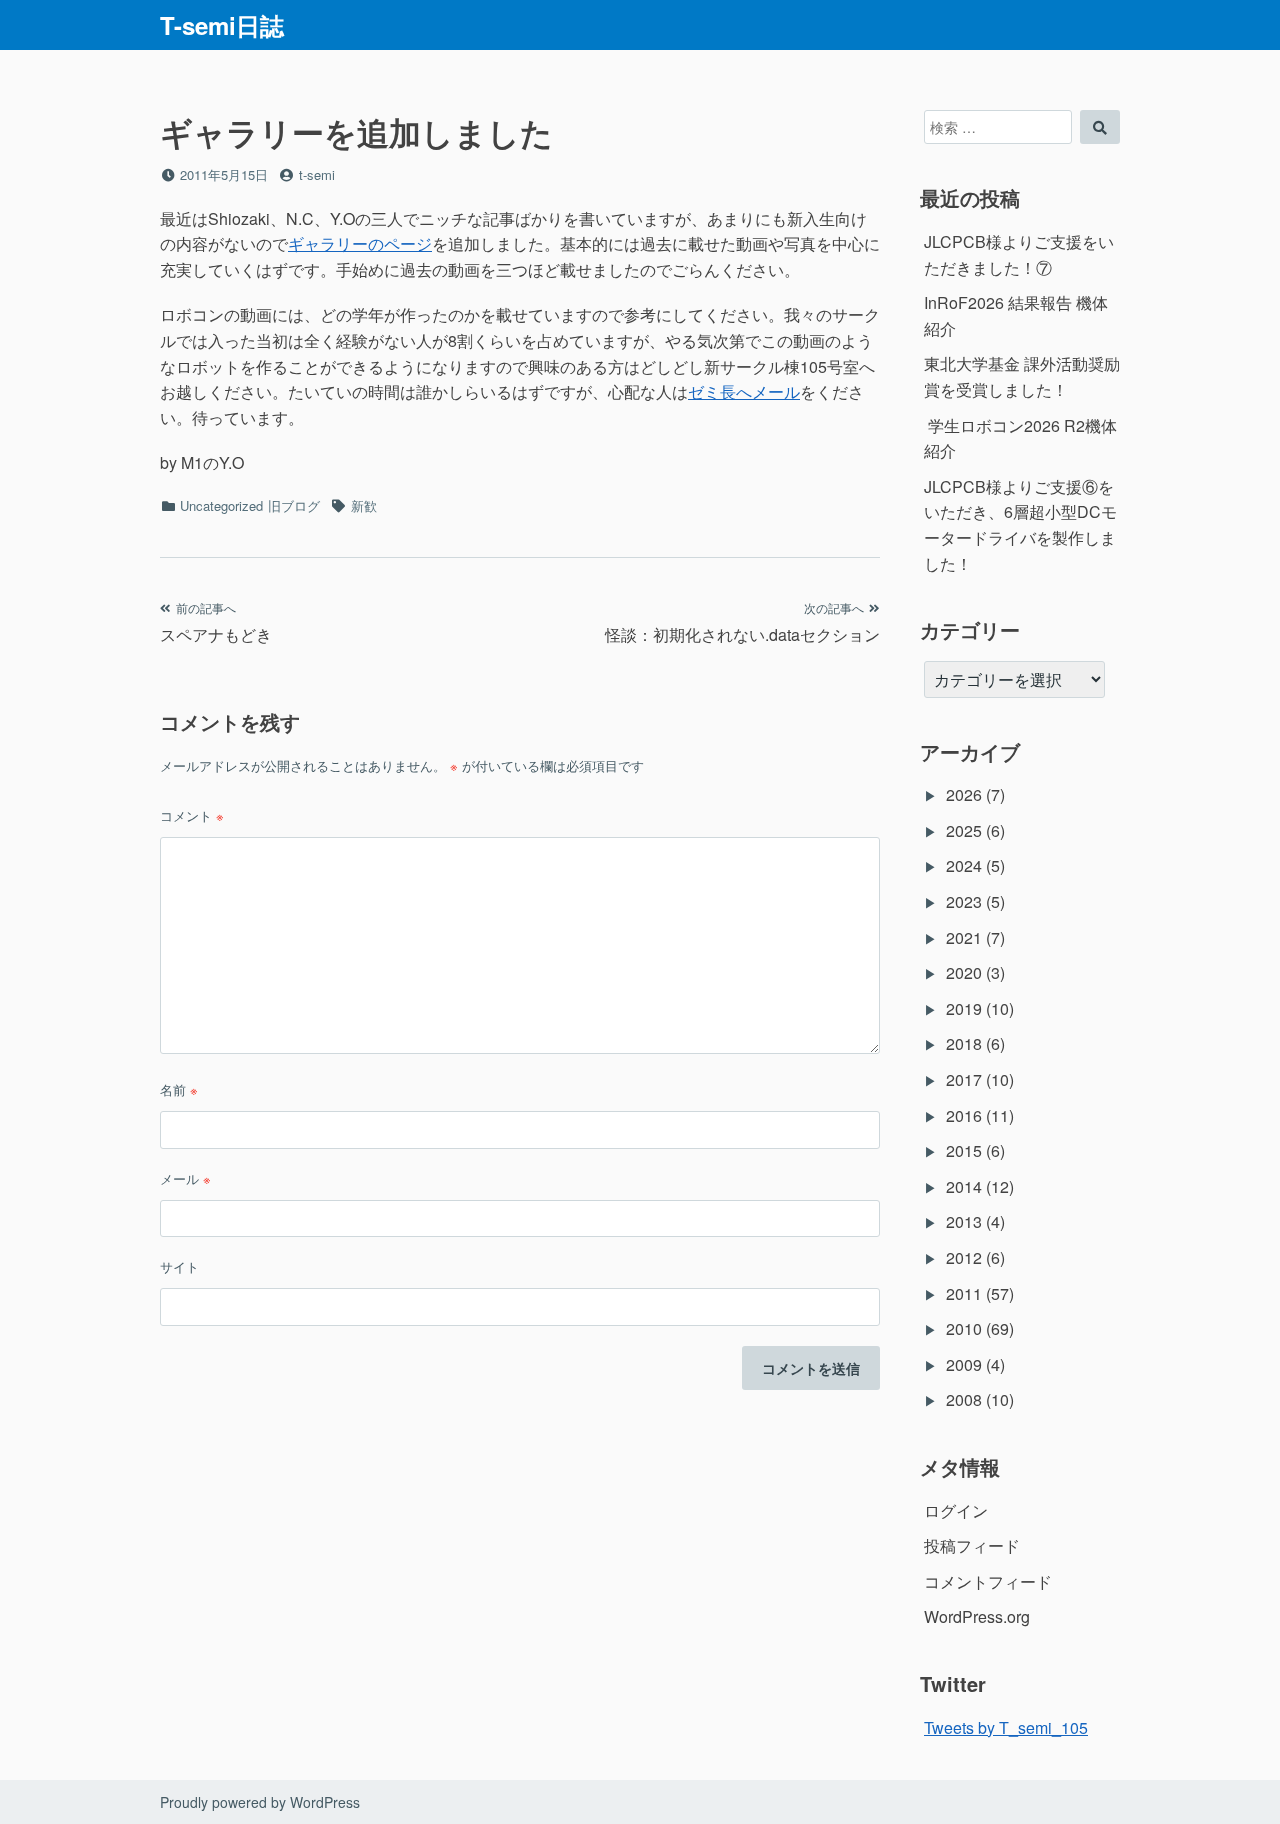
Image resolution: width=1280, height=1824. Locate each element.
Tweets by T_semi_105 (1006, 1727)
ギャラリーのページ (360, 243)
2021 (964, 937)
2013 (964, 1221)
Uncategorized (221, 505)
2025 (964, 830)
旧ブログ (294, 505)
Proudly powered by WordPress (260, 1802)
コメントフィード (988, 1581)
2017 (964, 1079)
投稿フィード (972, 1545)
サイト (179, 1266)
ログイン (956, 1510)
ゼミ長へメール (744, 391)
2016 (964, 1115)
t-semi (317, 174)
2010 (964, 1328)
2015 (964, 1150)
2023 (964, 901)
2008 (964, 1399)
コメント (192, 815)
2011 (964, 1293)
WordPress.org (977, 1616)
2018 (964, 1043)
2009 (964, 1364)
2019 (964, 1008)
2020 (964, 972)
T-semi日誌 (222, 25)
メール (185, 1178)
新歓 (364, 505)
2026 (964, 794)
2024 (964, 865)
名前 (179, 1089)
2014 (964, 1186)
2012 (964, 1257)
